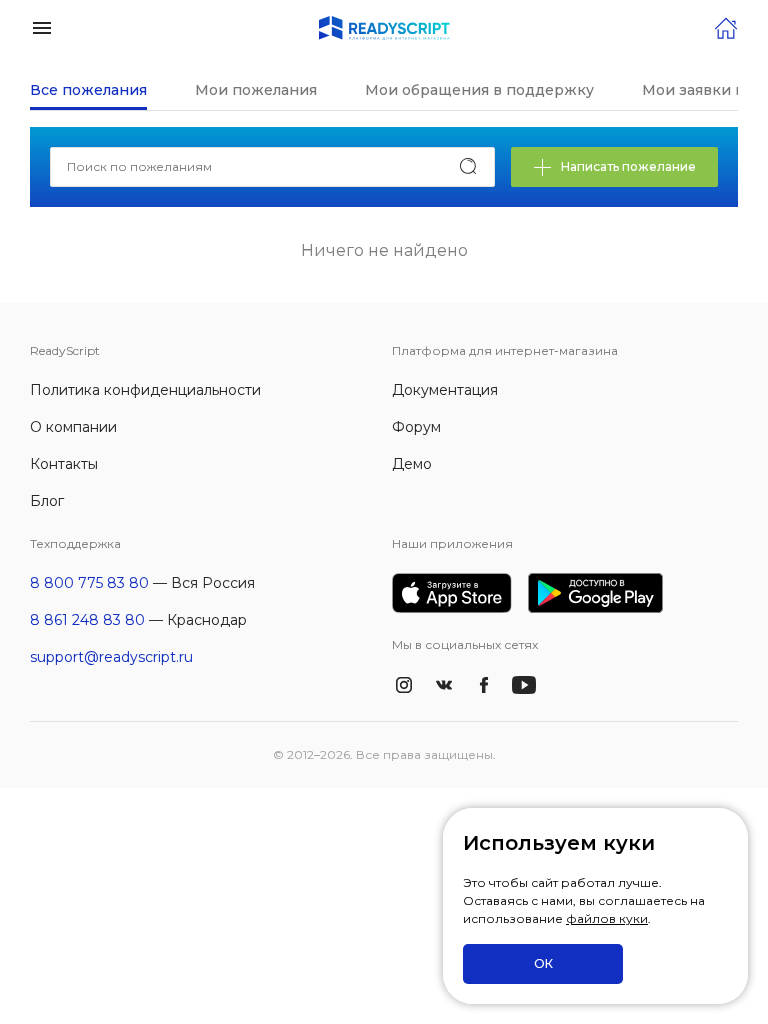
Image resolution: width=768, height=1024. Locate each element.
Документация (445, 390)
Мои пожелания (256, 90)
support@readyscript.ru (111, 657)
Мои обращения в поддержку (479, 90)
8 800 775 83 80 (89, 583)
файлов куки (607, 918)
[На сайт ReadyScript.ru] (726, 26)
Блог (47, 501)
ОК (543, 963)
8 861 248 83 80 (87, 620)
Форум (416, 427)
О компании (73, 427)
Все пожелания (88, 90)
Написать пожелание (628, 166)
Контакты (64, 464)
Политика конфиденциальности (145, 390)
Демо (412, 464)
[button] (42, 26)
